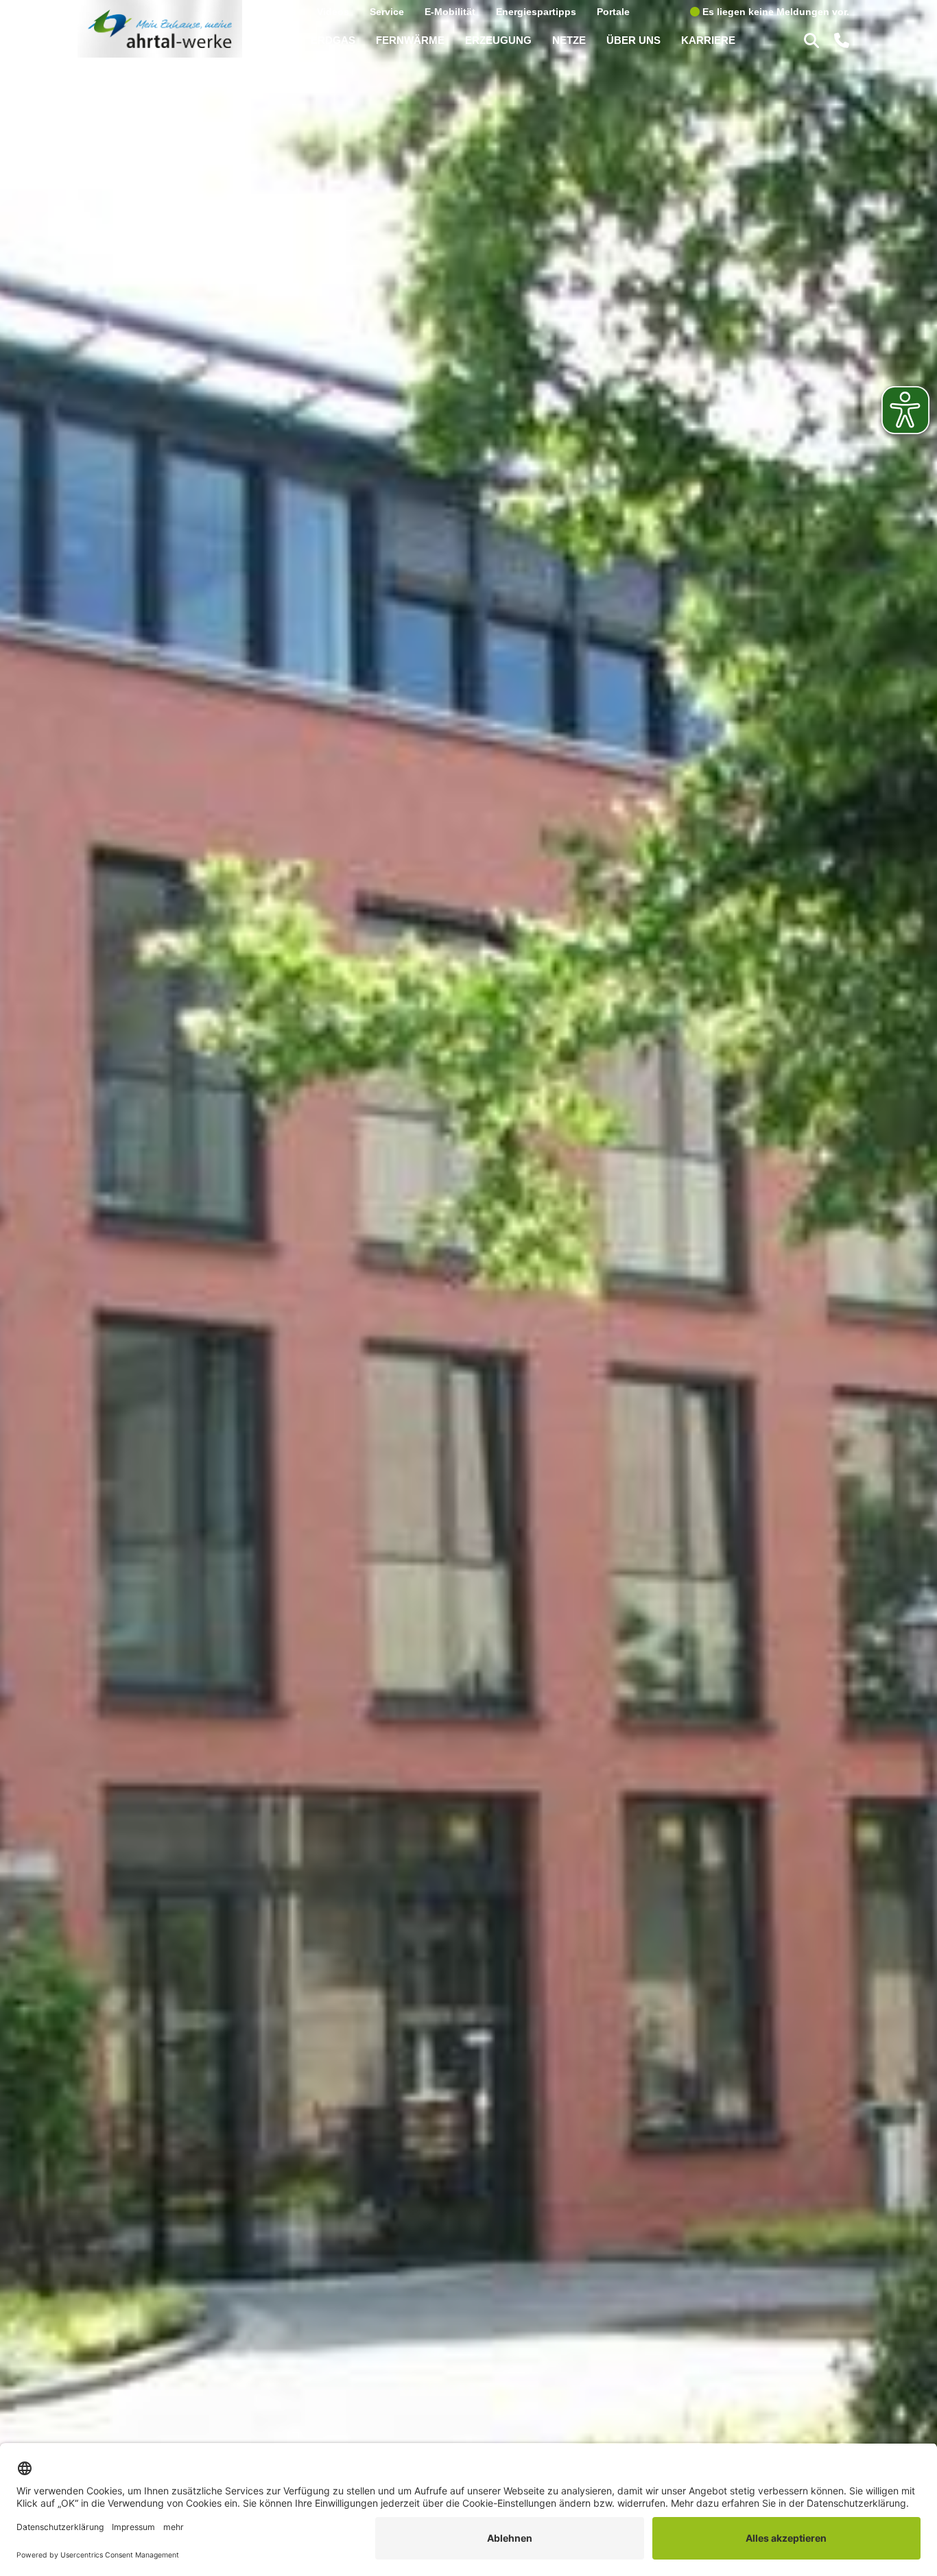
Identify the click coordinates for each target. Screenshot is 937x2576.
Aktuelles (274, 11)
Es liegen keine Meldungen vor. (774, 11)
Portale (613, 11)
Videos (333, 11)
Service (387, 11)
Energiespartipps (536, 11)
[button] (814, 40)
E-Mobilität (450, 11)
